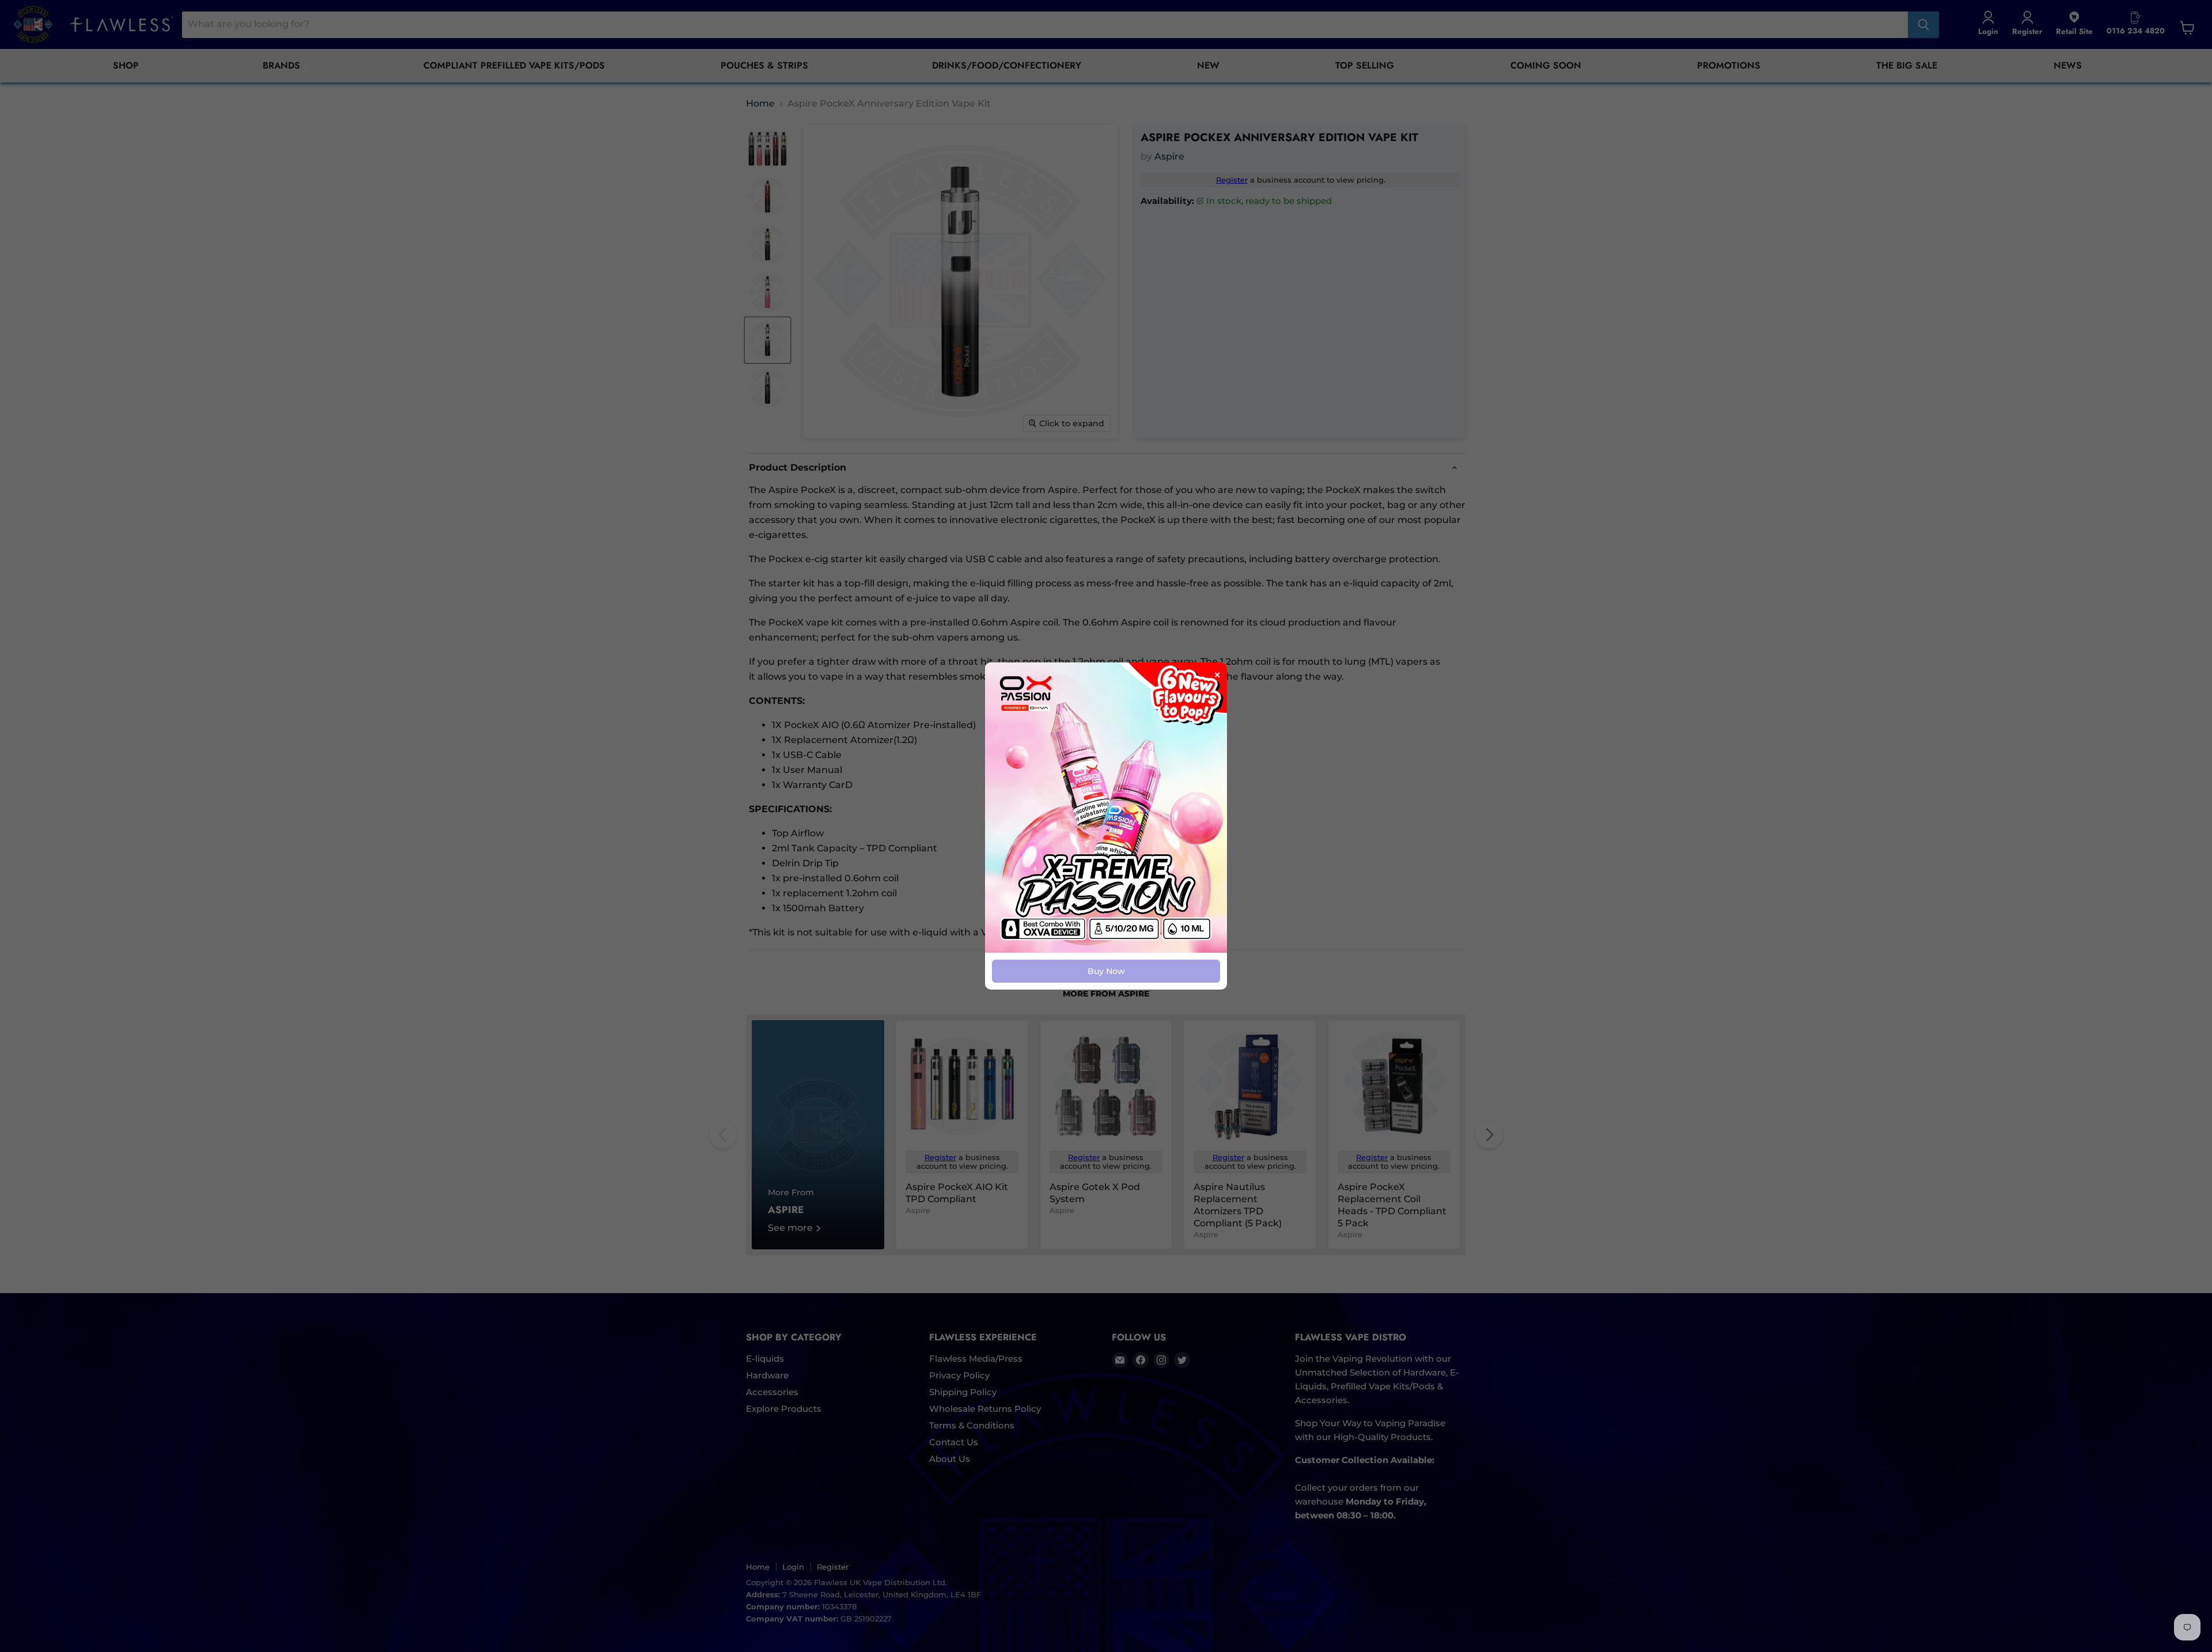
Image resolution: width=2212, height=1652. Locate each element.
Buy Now (1106, 971)
